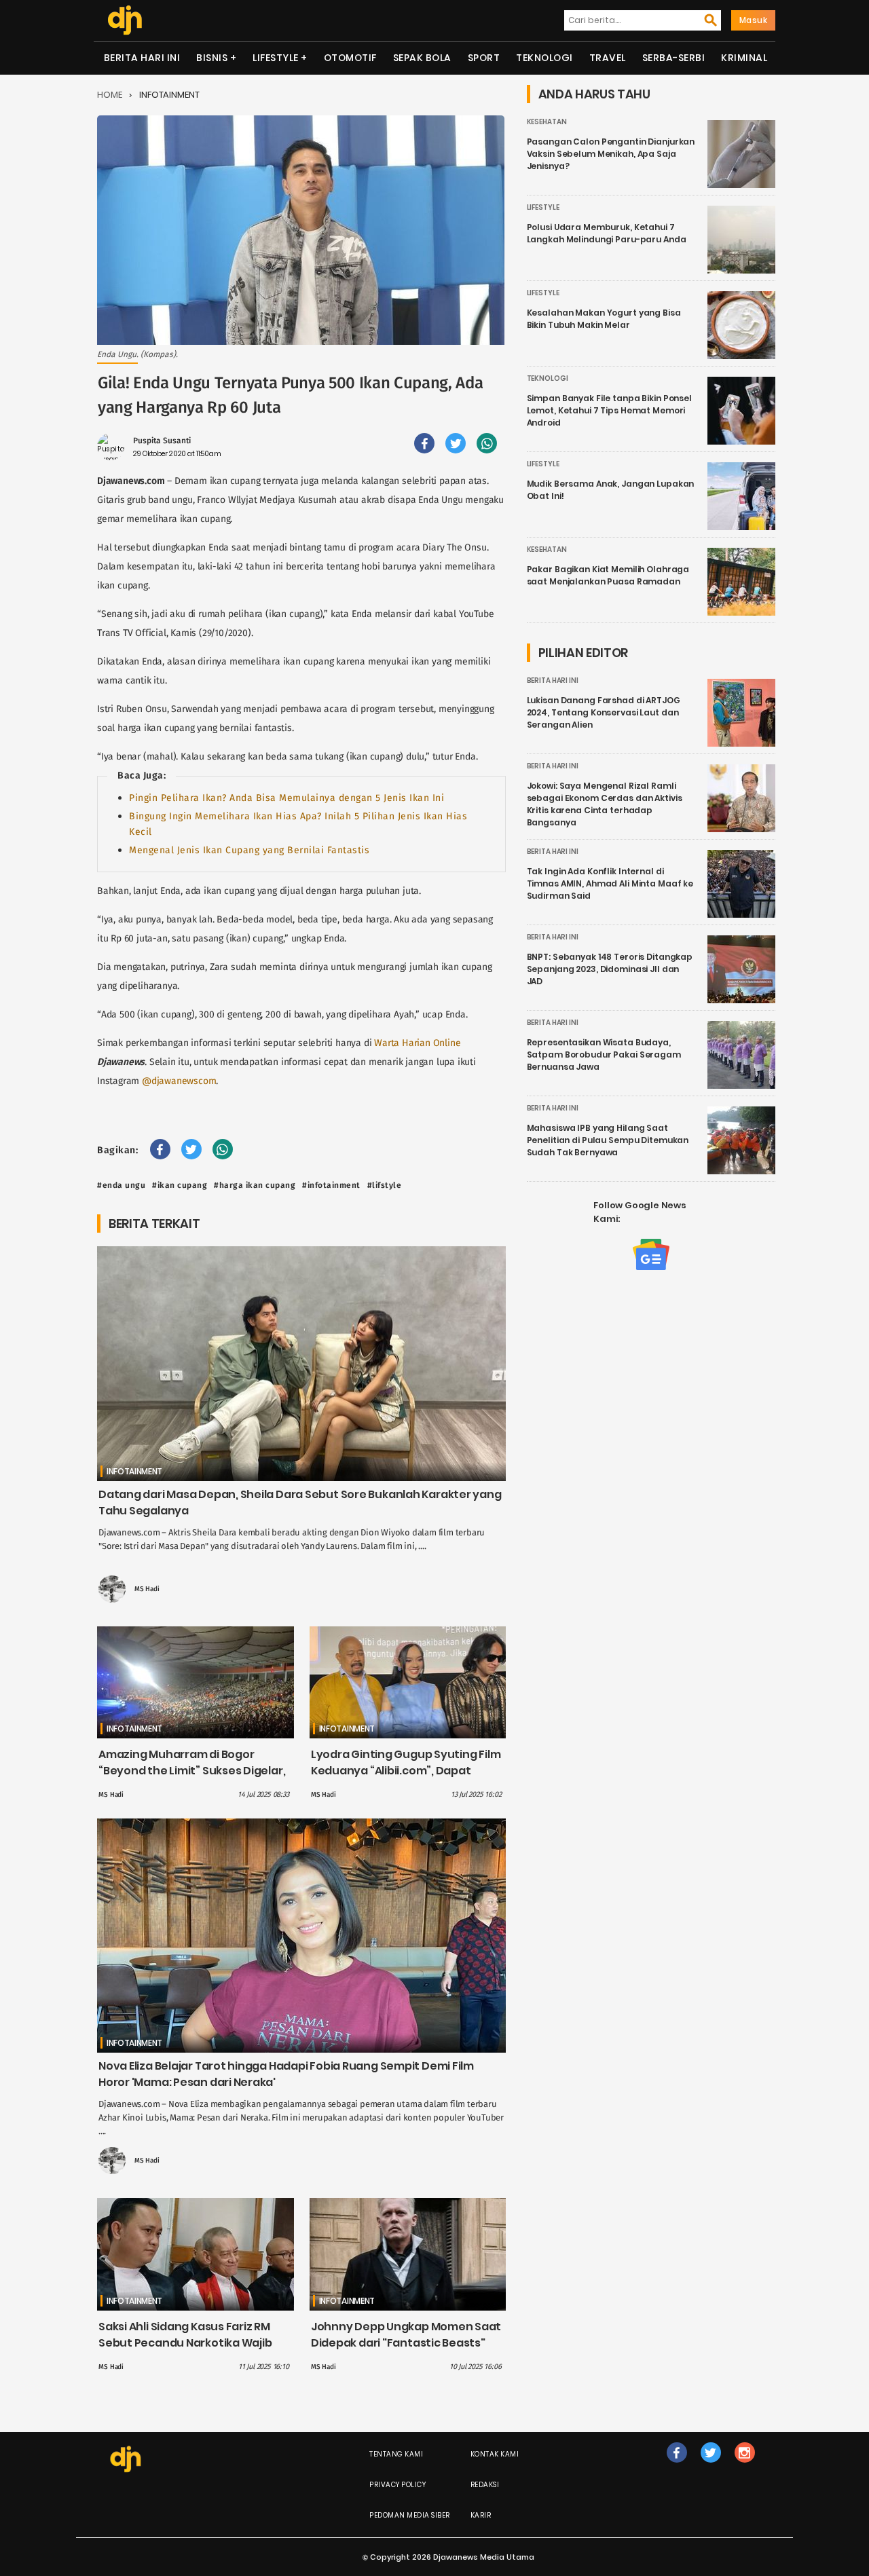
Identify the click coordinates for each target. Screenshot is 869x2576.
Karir (481, 2515)
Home (110, 95)
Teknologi (544, 58)
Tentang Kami (396, 2454)
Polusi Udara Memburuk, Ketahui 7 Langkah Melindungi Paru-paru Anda (607, 233)
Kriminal (744, 58)
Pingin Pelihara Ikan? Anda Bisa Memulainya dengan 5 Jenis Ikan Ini (286, 798)
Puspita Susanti (162, 441)
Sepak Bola (422, 58)
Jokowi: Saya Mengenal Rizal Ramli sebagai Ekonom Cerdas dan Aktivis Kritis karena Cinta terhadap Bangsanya (605, 804)
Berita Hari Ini (142, 58)
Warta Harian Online (417, 1043)
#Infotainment (331, 1185)
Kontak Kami (495, 2454)
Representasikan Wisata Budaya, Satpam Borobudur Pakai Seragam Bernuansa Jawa (604, 1054)
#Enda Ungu (121, 1185)
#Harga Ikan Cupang (255, 1185)
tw (710, 2466)
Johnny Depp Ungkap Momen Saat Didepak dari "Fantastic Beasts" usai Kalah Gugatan (406, 2343)
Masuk (754, 20)
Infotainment (169, 95)
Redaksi (485, 2485)
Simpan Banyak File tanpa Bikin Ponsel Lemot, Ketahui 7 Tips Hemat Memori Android (609, 410)
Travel (608, 58)
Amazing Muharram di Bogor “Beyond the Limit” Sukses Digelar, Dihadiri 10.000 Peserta (192, 1771)
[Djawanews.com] (125, 20)
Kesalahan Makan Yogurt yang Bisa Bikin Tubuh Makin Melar (604, 319)
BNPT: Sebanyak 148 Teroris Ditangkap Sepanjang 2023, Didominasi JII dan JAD (610, 969)
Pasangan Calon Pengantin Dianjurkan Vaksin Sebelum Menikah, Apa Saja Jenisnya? (611, 154)
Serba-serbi (674, 58)
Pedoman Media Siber (410, 2515)
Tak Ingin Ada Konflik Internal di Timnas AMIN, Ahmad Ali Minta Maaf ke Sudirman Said (610, 883)
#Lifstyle (385, 1185)
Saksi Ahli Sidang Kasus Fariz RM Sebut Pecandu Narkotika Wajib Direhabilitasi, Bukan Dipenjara (185, 2343)
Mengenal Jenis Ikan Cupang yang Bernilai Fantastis (249, 850)
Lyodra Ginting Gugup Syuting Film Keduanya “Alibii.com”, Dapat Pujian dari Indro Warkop (406, 1771)
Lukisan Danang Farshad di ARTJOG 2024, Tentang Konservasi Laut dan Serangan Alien (604, 712)
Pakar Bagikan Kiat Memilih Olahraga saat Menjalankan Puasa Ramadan (608, 575)
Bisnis (212, 58)
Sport (484, 58)
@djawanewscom (179, 1081)
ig (744, 2466)
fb (677, 2466)
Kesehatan (547, 122)
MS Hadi (147, 1589)
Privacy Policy (397, 2485)
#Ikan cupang (180, 1185)
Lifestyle (276, 58)
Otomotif (350, 58)
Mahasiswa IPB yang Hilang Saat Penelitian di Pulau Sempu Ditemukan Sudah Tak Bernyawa (608, 1140)
